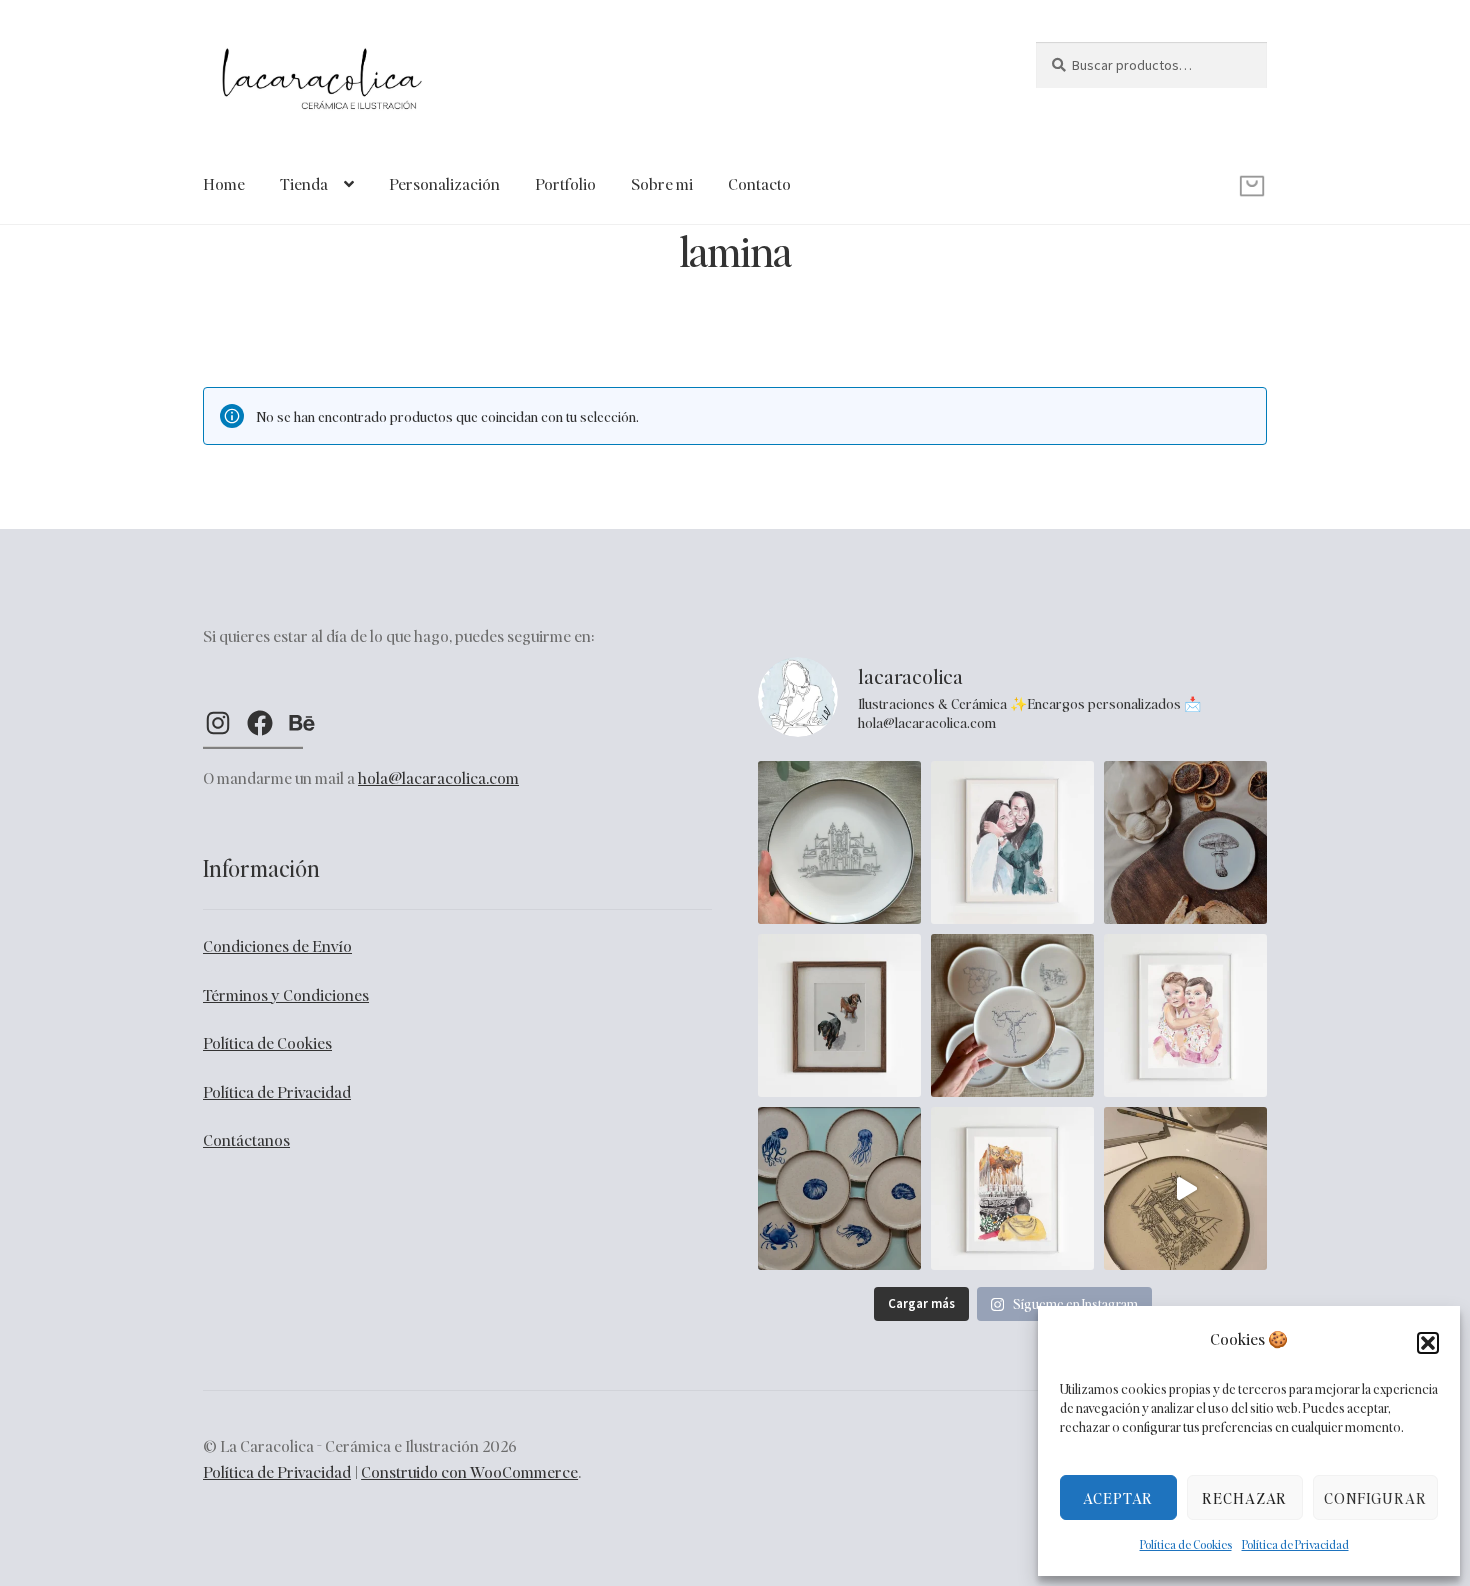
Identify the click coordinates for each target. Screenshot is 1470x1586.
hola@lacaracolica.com (438, 777)
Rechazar (1244, 1498)
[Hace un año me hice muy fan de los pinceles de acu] (839, 1015)
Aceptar (1118, 1498)
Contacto (759, 183)
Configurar (1375, 1498)
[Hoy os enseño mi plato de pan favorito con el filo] (1185, 842)
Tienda (304, 183)
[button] (1428, 1343)
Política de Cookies (1186, 1544)
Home (224, 183)
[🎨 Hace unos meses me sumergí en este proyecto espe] (1185, 1188)
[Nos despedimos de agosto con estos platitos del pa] (839, 1188)
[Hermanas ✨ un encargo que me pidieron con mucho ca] (1185, 1015)
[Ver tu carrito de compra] (1151, 171)
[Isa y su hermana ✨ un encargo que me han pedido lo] (1012, 842)
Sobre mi (662, 183)
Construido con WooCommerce (469, 1471)
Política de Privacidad (1295, 1544)
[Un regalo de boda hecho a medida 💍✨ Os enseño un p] (839, 842)
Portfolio (565, 183)
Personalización (444, 183)
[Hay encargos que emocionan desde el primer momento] (1012, 1188)
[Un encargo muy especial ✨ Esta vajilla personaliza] (1012, 1015)
